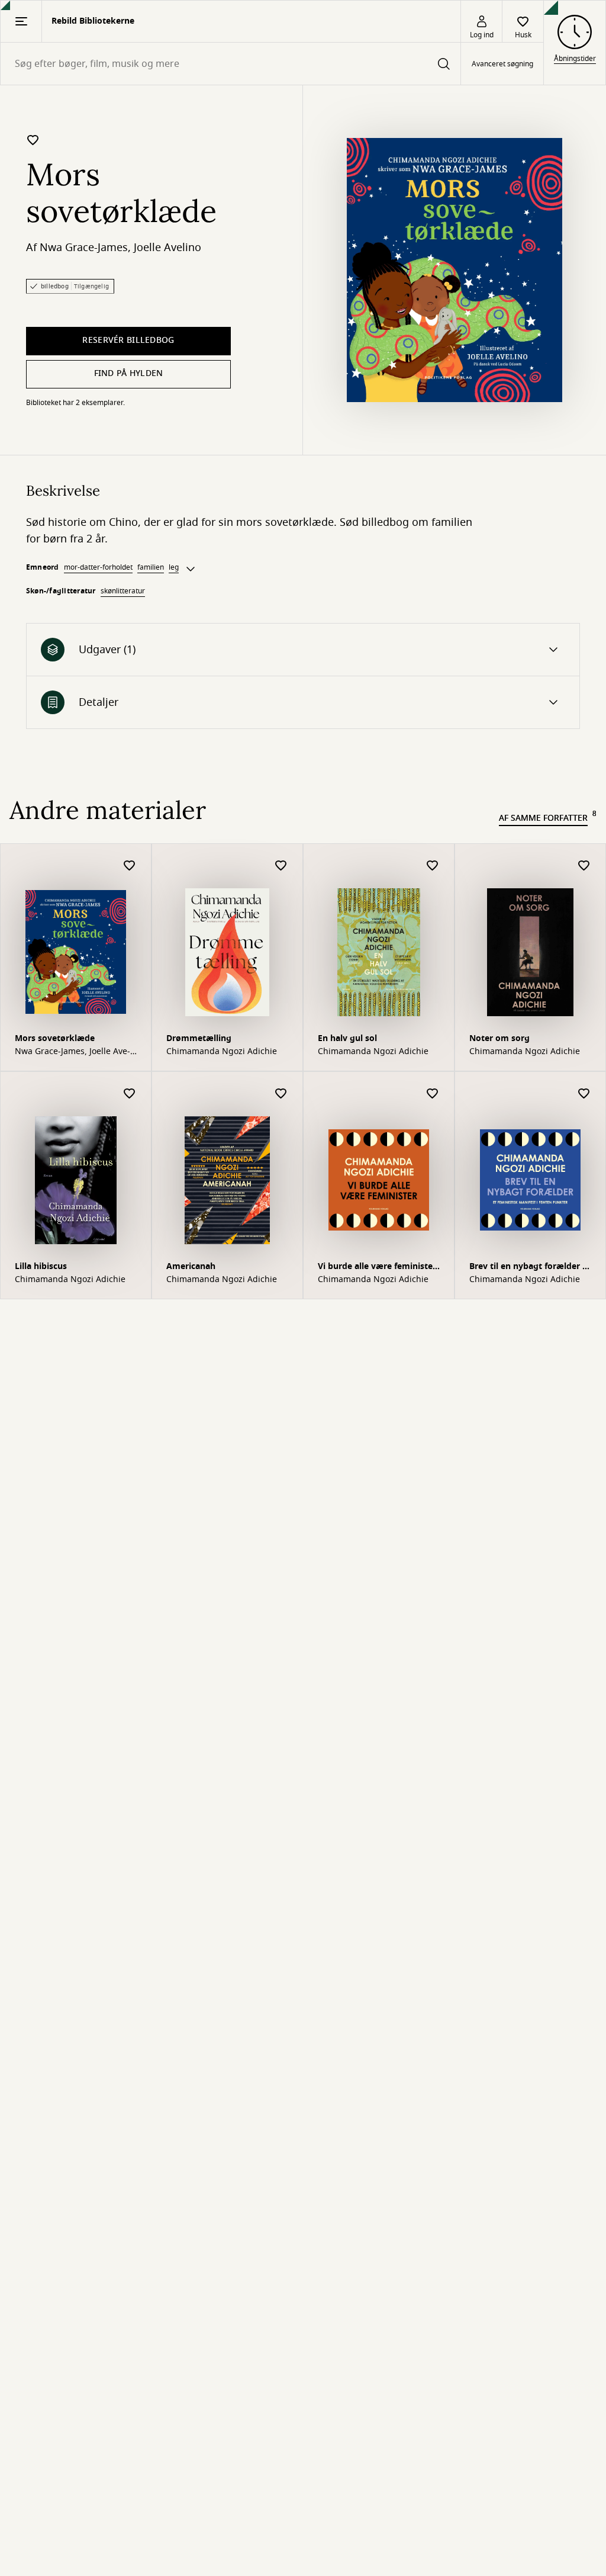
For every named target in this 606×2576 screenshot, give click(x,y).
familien (151, 567)
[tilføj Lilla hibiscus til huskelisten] (130, 1094)
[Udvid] (191, 569)
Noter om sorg (499, 1038)
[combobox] (231, 64)
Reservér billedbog (128, 340)
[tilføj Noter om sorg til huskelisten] (584, 866)
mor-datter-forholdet (98, 567)
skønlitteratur (123, 591)
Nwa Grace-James (84, 248)
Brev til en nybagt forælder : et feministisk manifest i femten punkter (530, 1268)
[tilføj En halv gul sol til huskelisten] (433, 866)
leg (174, 567)
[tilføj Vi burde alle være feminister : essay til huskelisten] (433, 1094)
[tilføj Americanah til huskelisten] (281, 1094)
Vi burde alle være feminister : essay (377, 1268)
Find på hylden (129, 373)
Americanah (191, 1266)
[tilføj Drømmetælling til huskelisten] (281, 866)
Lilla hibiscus (41, 1266)
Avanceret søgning (502, 64)
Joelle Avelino (167, 248)
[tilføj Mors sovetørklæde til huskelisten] (33, 140)
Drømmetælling (199, 1038)
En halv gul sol (347, 1038)
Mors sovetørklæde (55, 1038)
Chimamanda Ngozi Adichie (222, 1052)
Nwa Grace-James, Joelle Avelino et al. (72, 1052)
